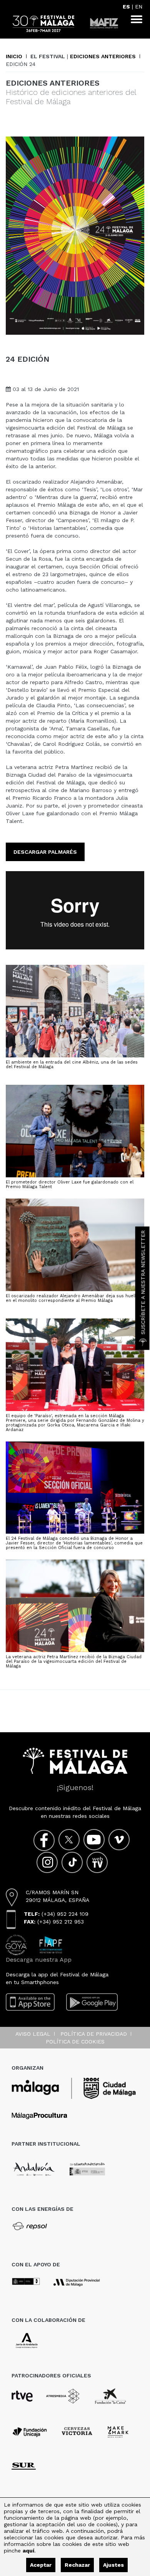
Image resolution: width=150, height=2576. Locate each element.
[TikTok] (72, 1862)
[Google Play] (92, 2002)
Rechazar (77, 2565)
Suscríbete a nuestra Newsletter (143, 1282)
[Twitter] (69, 1840)
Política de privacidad (94, 2034)
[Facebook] (44, 1840)
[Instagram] (47, 1862)
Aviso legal (33, 2034)
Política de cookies (75, 2042)
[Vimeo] (119, 1840)
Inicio (14, 56)
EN (139, 7)
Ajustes (113, 2565)
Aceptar (41, 2565)
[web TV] (97, 1862)
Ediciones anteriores (103, 56)
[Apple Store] (30, 2002)
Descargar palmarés (45, 852)
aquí (28, 2551)
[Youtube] (94, 1840)
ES (126, 7)
